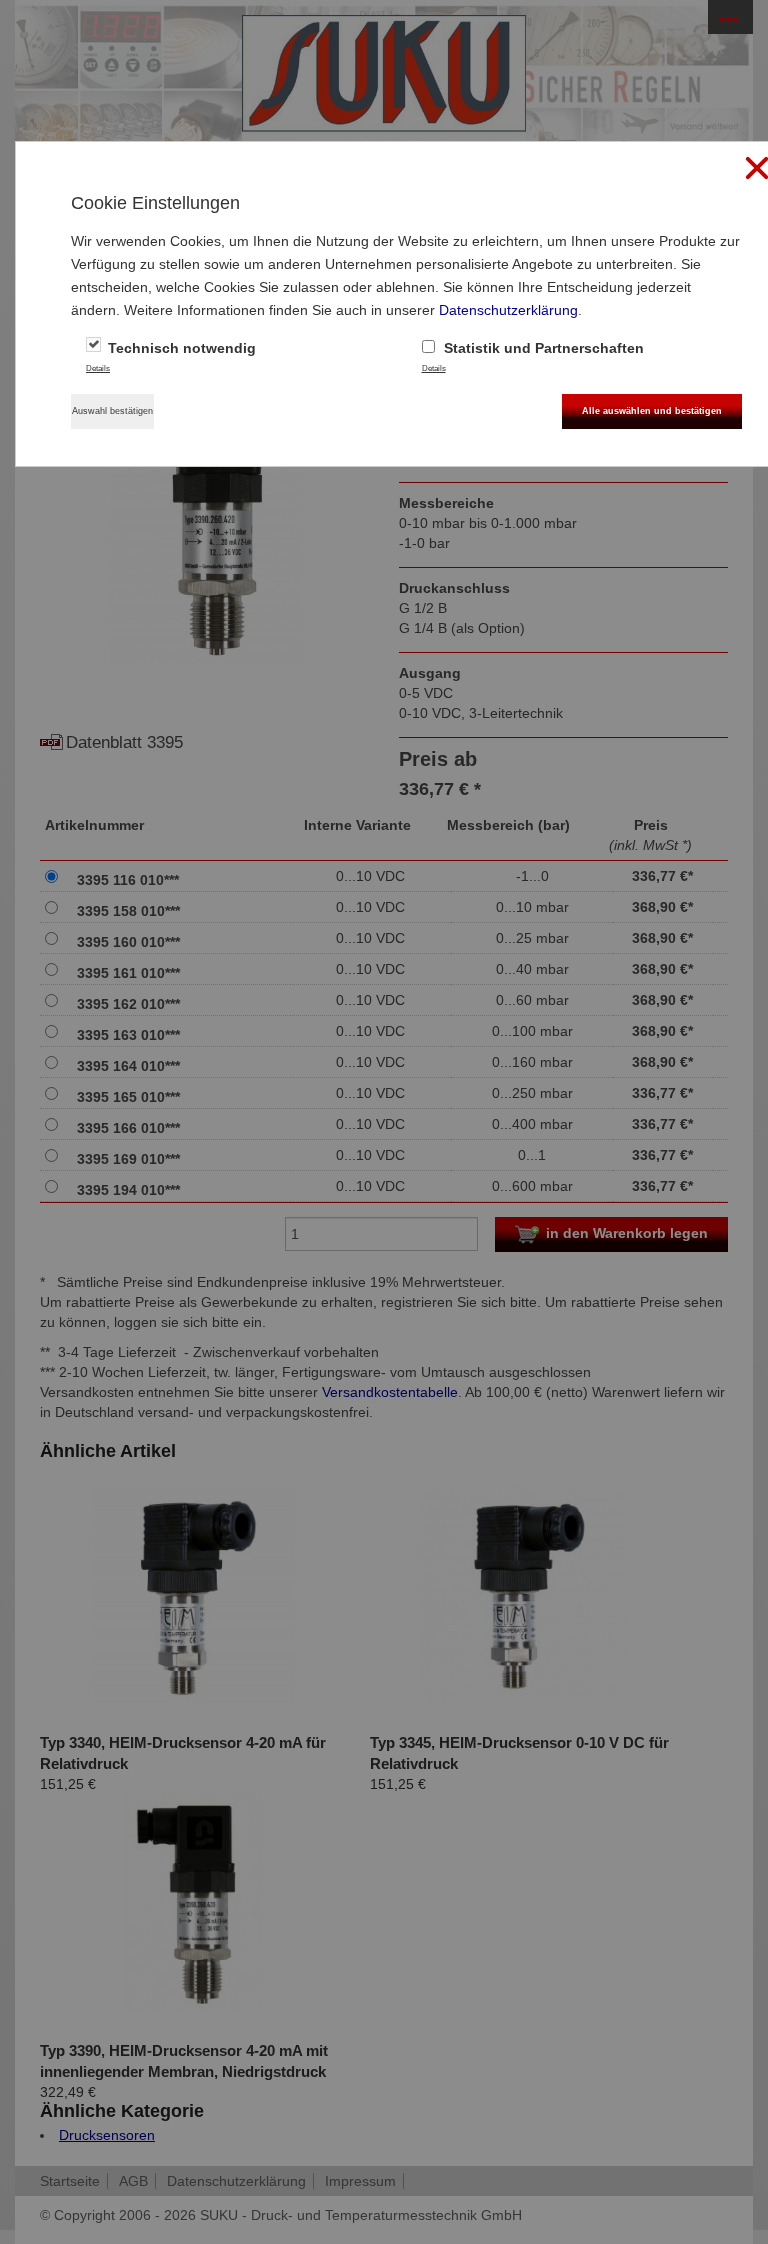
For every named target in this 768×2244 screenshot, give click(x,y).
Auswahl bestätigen (112, 411)
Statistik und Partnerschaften (542, 348)
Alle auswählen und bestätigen (652, 411)
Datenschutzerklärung (508, 310)
